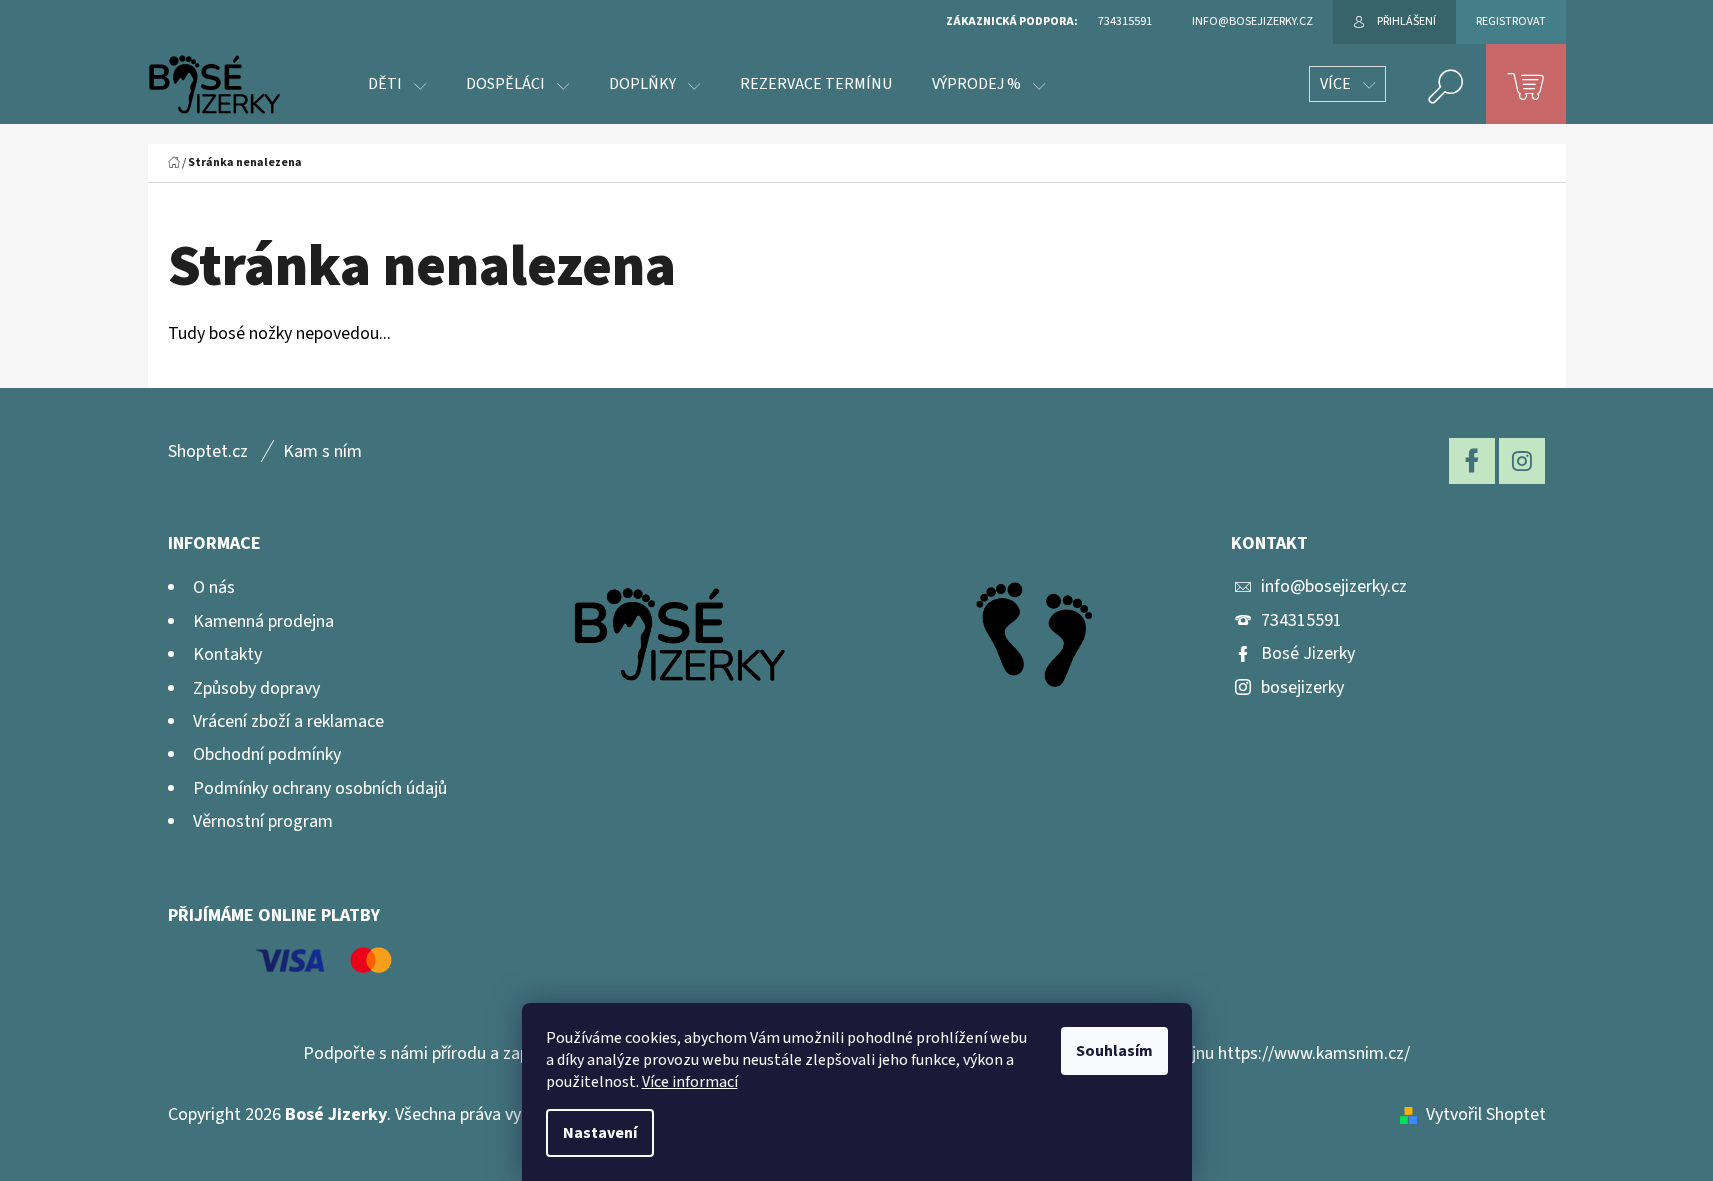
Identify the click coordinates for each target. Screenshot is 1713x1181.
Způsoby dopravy (256, 688)
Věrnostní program (263, 821)
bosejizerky (1302, 687)
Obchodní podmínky (267, 754)
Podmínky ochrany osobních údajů (320, 788)
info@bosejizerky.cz (1334, 586)
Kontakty (227, 654)
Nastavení (600, 1133)
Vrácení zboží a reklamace (288, 721)
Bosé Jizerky (1308, 653)
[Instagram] (1522, 461)
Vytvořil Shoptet (1486, 1114)
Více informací (690, 1082)
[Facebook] (1472, 461)
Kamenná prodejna (263, 621)
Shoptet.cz (208, 451)
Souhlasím (1114, 1051)
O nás (214, 587)
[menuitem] (397, 84)
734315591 (1301, 620)
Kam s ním (322, 451)
